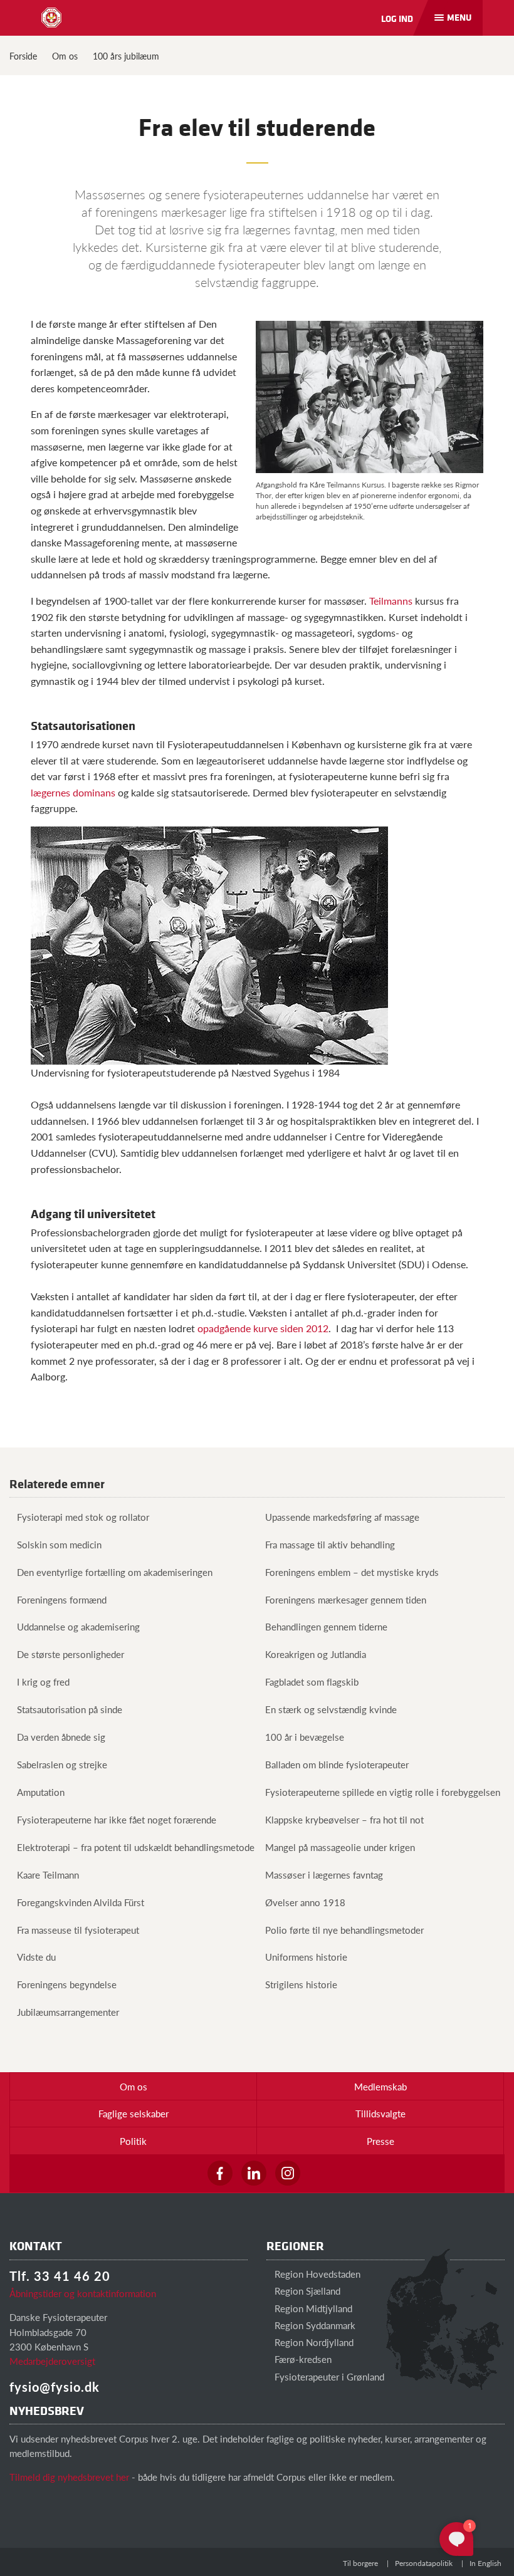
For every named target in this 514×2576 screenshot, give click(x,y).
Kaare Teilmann (48, 1875)
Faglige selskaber (134, 2113)
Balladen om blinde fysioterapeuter (337, 1764)
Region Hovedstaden (316, 2274)
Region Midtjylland (312, 2308)
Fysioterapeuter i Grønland (328, 2376)
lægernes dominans (73, 792)
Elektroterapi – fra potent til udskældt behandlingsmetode (136, 1847)
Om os (65, 56)
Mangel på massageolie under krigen (340, 1847)
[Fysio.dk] (51, 18)
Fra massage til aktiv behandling (330, 1544)
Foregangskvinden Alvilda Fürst (81, 1902)
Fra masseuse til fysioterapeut (78, 1930)
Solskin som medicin (59, 1544)
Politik (133, 2141)
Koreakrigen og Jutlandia (316, 1654)
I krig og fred (43, 1682)
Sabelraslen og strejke (62, 1764)
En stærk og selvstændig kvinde (331, 1709)
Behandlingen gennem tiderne (326, 1626)
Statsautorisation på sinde (70, 1709)
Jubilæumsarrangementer (68, 2012)
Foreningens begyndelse (67, 1984)
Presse (380, 2141)
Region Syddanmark (314, 2325)
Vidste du (36, 1957)
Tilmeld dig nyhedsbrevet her (69, 2477)
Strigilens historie (301, 1984)
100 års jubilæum (126, 56)
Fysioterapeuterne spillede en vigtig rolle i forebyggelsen (383, 1792)
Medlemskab (380, 2086)
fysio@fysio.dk (55, 2387)
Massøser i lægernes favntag (324, 1875)
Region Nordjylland (313, 2342)
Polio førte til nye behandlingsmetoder (344, 1930)
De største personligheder (71, 1654)
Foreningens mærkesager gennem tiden (346, 1599)
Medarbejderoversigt (52, 2361)
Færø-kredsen (302, 2359)
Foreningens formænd (62, 1599)
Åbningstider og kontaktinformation (83, 2293)
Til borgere (360, 2563)
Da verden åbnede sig (61, 1737)
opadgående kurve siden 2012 (263, 1328)
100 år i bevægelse (305, 1737)
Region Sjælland (306, 2291)
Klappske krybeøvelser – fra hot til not (344, 1819)
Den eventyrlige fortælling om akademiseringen (115, 1572)
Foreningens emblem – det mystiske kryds (352, 1572)
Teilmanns (391, 601)
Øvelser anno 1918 (305, 1902)
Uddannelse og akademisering (78, 1626)
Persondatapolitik (424, 2563)
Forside (23, 56)
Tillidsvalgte (380, 2113)
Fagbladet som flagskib (312, 1682)
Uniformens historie (306, 1957)
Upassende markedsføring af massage (342, 1517)
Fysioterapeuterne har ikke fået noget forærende (117, 1819)
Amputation (41, 1792)
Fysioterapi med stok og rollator (83, 1517)
